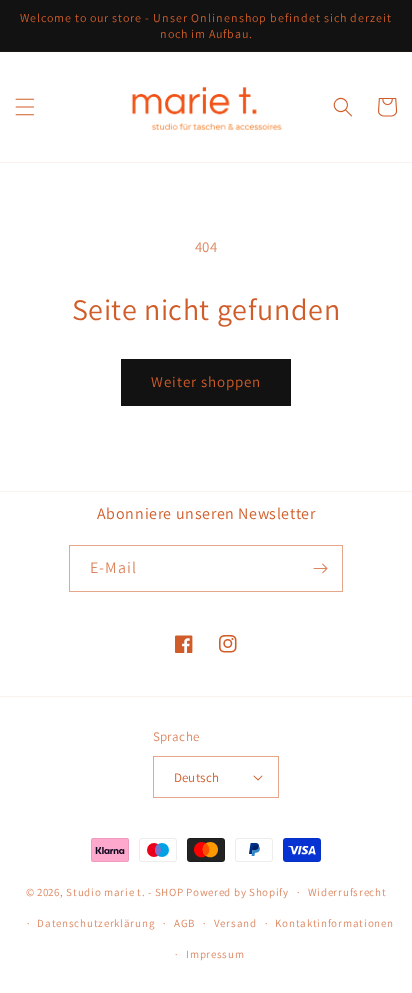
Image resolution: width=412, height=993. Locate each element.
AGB (184, 923)
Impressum (215, 954)
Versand (235, 923)
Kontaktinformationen (334, 923)
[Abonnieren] (320, 568)
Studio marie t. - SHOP (124, 892)
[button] (25, 107)
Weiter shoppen (206, 381)
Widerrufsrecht (347, 892)
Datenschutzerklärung (96, 923)
